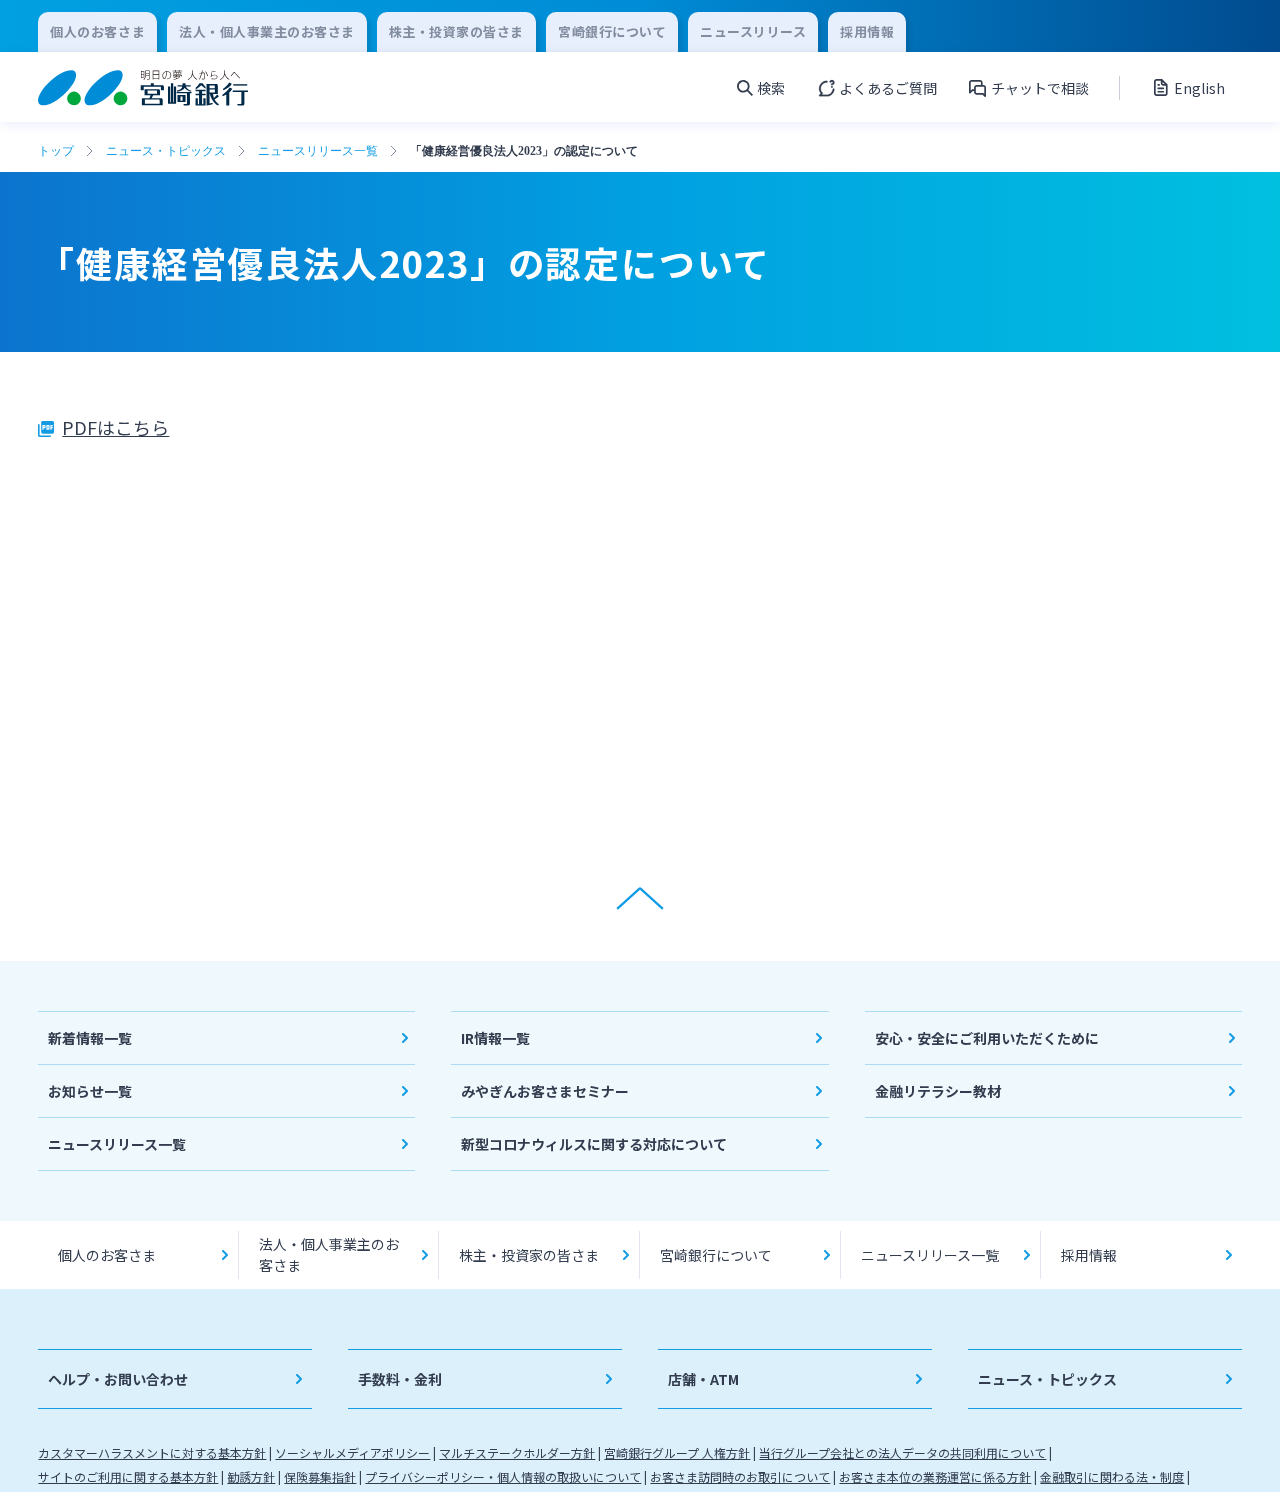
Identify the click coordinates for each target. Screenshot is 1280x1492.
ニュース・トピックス (166, 151)
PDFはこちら (115, 427)
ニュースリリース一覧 (318, 151)
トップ (56, 151)
